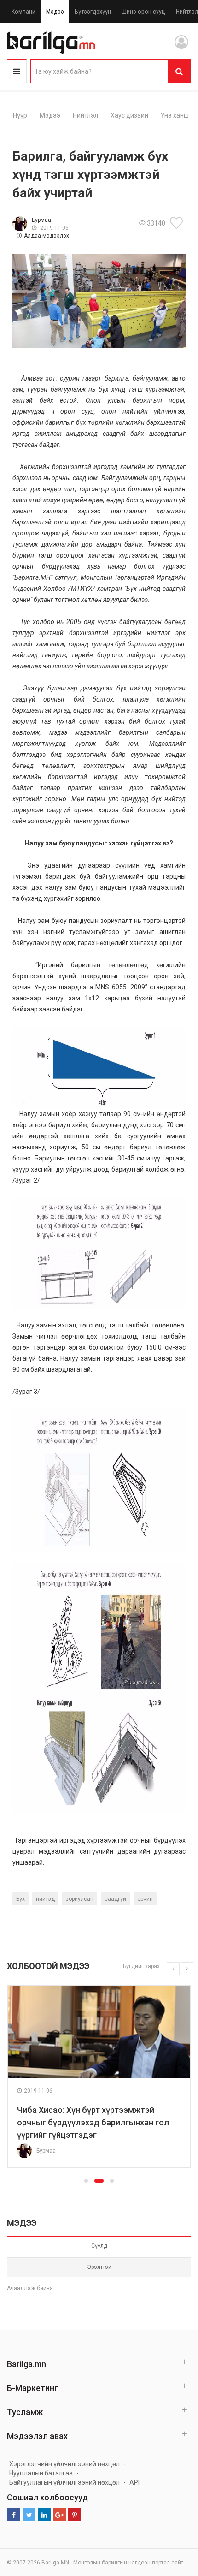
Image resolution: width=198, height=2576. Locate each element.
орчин (145, 1899)
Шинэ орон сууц (143, 12)
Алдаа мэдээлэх (47, 236)
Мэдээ (55, 12)
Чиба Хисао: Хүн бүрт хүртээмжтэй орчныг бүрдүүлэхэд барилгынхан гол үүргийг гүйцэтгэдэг (93, 2122)
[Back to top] (174, 2522)
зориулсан (80, 1899)
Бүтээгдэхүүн (93, 12)
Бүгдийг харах (141, 1966)
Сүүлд (99, 2246)
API (134, 2482)
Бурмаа (41, 220)
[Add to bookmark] (178, 223)
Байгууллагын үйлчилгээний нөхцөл (64, 2482)
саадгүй (115, 1899)
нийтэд (45, 1899)
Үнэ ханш (175, 115)
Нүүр (20, 115)
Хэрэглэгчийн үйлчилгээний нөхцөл (64, 2464)
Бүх (20, 1899)
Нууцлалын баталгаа (41, 2473)
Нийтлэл (85, 115)
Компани (23, 12)
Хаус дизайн (129, 115)
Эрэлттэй (99, 2267)
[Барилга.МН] (51, 42)
